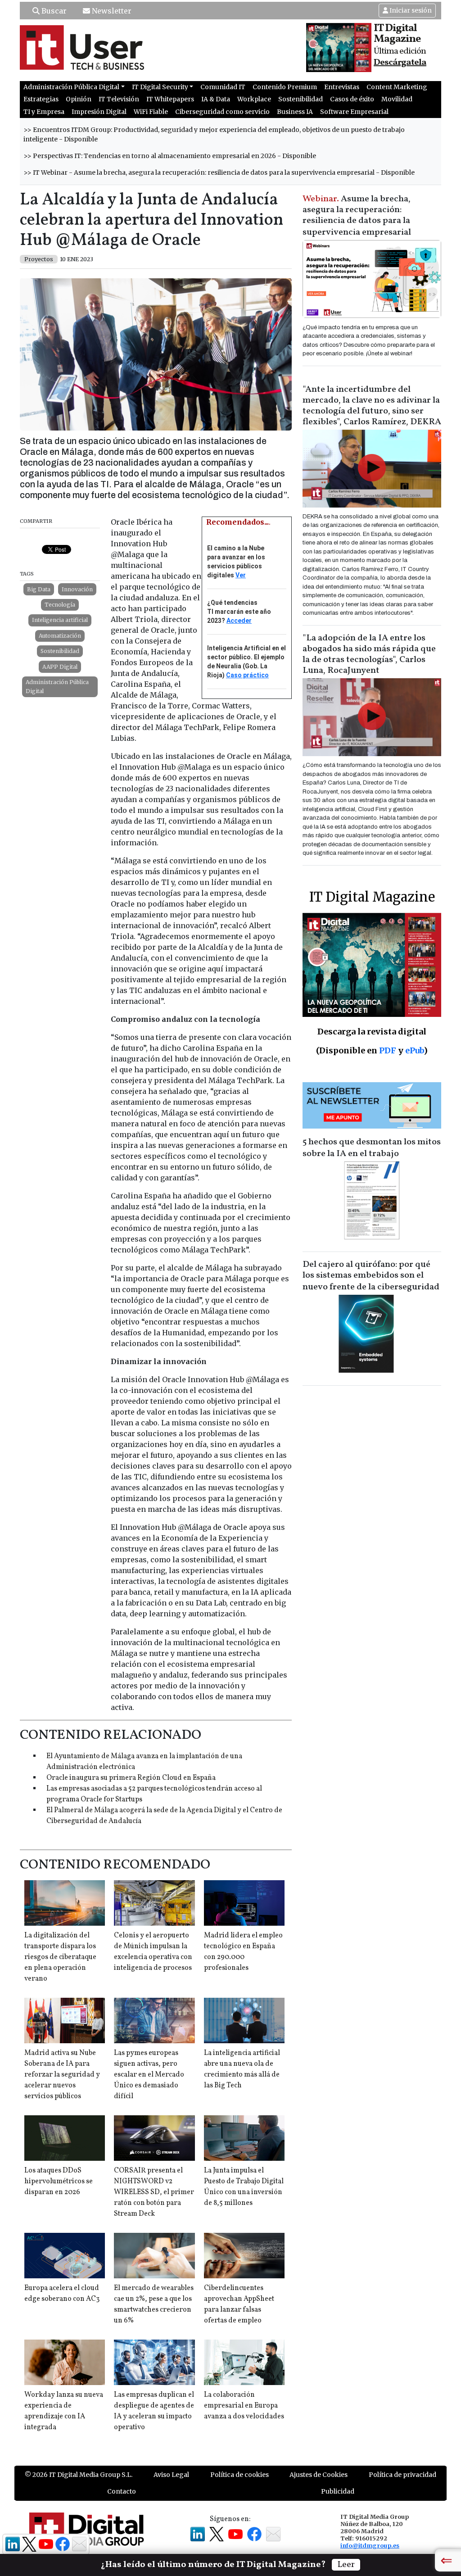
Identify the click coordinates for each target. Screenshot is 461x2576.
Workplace (254, 99)
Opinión (79, 99)
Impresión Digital (99, 112)
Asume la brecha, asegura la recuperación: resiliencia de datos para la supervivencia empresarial (357, 216)
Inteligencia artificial (60, 620)
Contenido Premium (285, 87)
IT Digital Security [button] (160, 87)
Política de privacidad (402, 2475)
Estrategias (41, 99)
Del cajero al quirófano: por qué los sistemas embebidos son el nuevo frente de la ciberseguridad (371, 1276)
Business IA (295, 112)
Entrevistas (342, 87)
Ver (241, 575)
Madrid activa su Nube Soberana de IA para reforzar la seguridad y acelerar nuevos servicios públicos (62, 2075)
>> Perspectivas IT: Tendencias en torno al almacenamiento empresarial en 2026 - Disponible (170, 156)
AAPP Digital (60, 667)
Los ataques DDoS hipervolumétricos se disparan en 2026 (59, 2181)
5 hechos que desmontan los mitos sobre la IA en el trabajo (372, 1148)
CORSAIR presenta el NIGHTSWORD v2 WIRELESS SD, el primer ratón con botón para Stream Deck (154, 2192)
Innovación (77, 589)
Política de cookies (240, 2475)
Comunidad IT (223, 87)
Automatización (60, 636)
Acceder (239, 621)
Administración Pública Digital (57, 687)
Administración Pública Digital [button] (71, 87)
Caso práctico (247, 675)
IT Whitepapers (170, 99)
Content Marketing (397, 87)
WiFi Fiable (151, 112)
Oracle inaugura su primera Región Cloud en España (131, 1778)
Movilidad (397, 99)
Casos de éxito (352, 99)
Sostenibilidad (301, 99)
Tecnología (60, 605)
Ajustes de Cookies (319, 2475)
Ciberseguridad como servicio (222, 112)
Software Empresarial (354, 112)
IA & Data (216, 99)
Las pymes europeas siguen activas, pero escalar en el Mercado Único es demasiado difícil (149, 2075)
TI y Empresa (44, 112)
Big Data (39, 589)
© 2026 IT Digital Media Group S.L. (79, 2475)
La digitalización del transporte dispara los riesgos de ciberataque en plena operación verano (60, 1957)
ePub (414, 1050)
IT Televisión (119, 99)
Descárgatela (400, 63)
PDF (388, 1050)
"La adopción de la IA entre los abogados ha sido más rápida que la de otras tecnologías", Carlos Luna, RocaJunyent (369, 654)
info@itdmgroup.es (370, 2545)
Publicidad (338, 2491)
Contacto (122, 2491)
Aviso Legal (171, 2475)
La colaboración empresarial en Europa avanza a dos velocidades (244, 2406)
